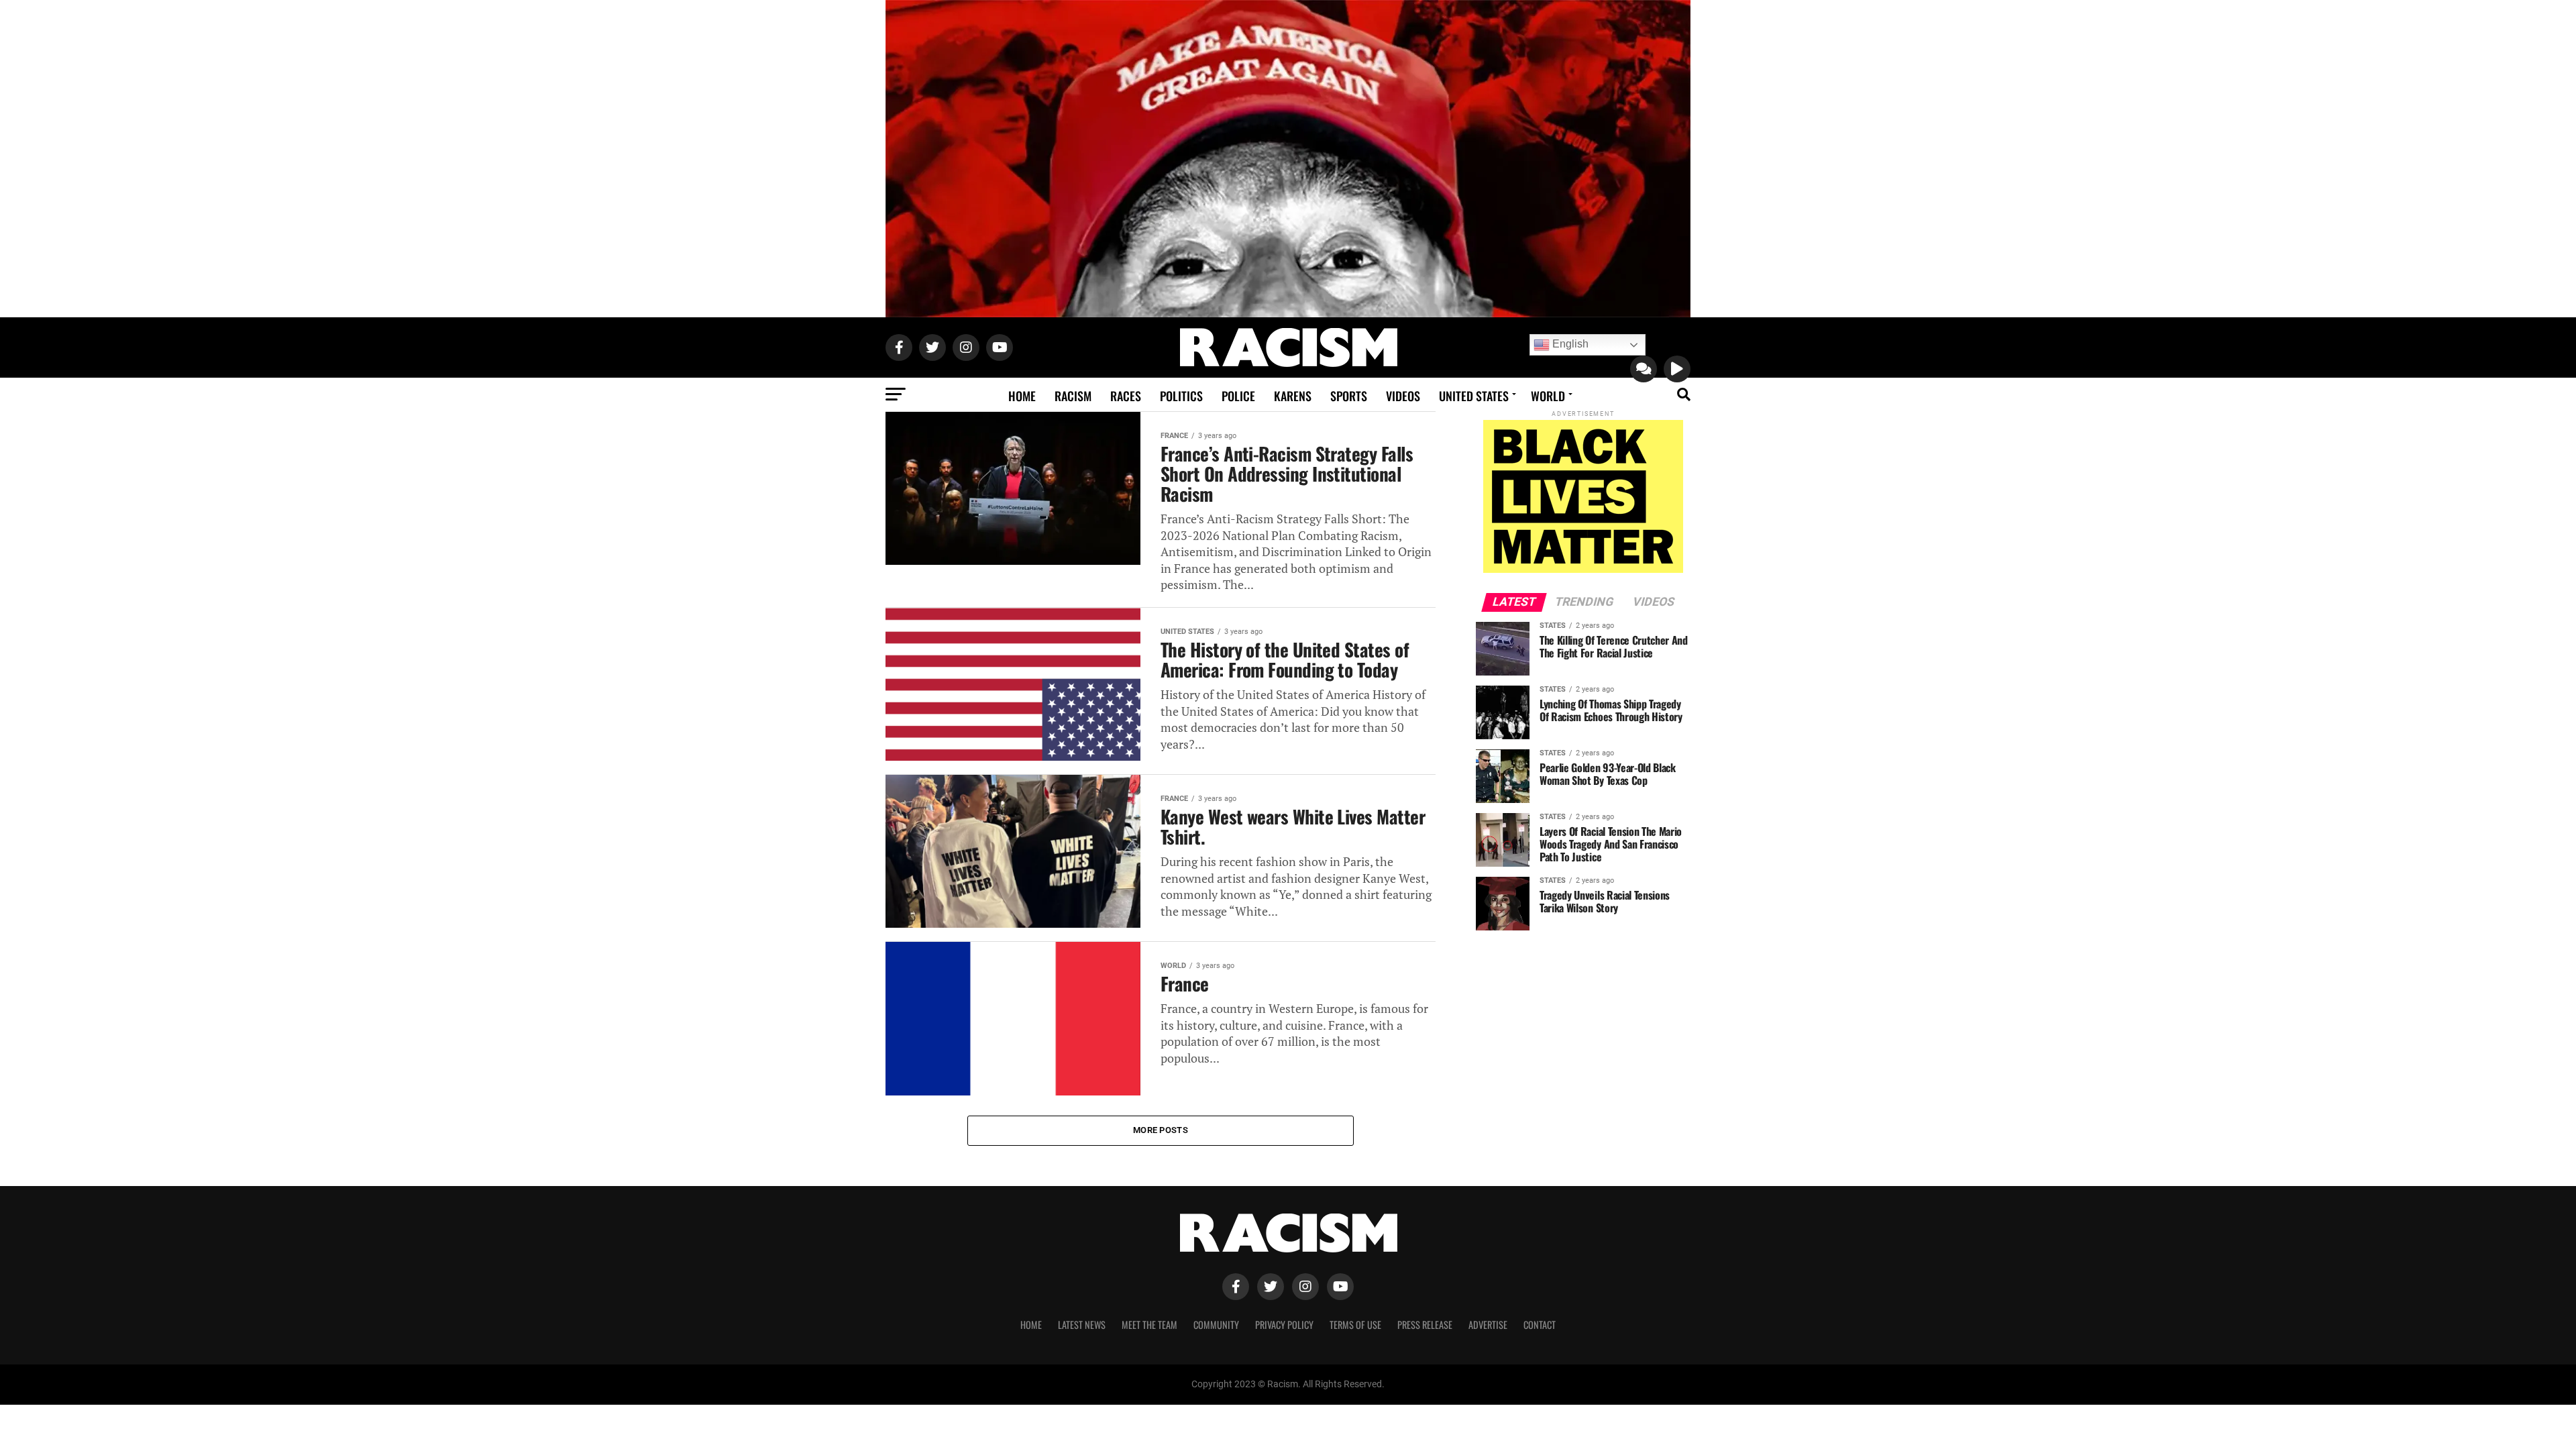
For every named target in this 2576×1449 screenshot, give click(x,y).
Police (1238, 396)
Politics (1181, 396)
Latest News (1082, 1325)
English (1569, 344)
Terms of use (1355, 1325)
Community (1216, 1325)
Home (1022, 396)
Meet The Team (1149, 1325)
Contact (1540, 1325)
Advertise (1488, 1325)
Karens (1293, 396)
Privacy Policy (1284, 1325)
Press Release (1425, 1325)
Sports (1349, 396)
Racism (1073, 396)
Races (1126, 396)
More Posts (1161, 1130)
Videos (1403, 396)
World (1548, 396)
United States (1474, 396)
